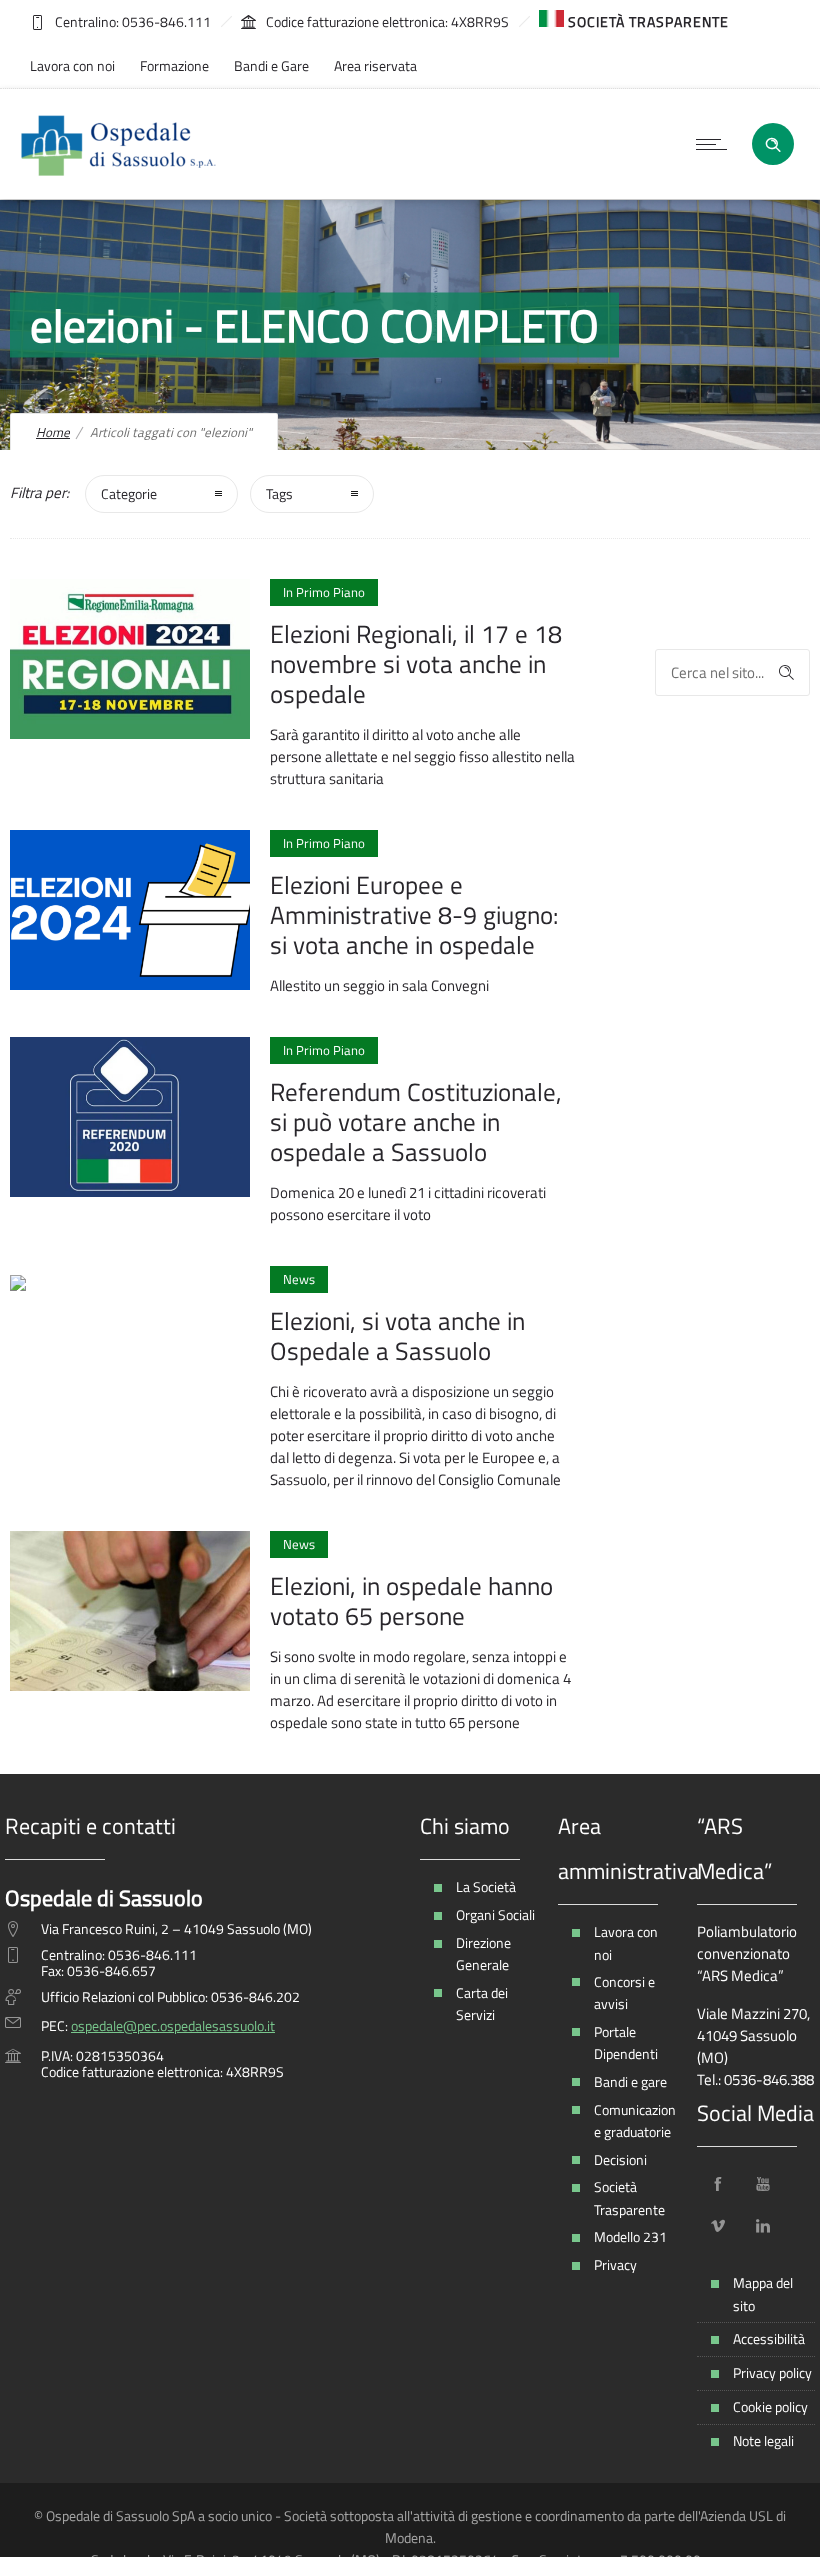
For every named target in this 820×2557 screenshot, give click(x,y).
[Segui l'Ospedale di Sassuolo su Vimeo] (718, 2226)
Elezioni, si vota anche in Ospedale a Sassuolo (397, 1336)
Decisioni (620, 2159)
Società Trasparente (629, 2197)
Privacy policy (772, 2372)
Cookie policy (770, 2406)
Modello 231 (630, 2236)
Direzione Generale (483, 1953)
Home (53, 432)
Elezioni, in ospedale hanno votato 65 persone (411, 1601)
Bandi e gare (630, 2081)
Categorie (129, 493)
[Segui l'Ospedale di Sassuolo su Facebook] (718, 2184)
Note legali (763, 2440)
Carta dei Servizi (482, 2003)
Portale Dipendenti (626, 2042)
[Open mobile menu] (716, 144)
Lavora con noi (72, 65)
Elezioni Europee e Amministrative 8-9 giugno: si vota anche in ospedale (414, 915)
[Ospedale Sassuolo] (119, 144)
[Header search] (773, 142)
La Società (486, 1886)
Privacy (615, 2264)
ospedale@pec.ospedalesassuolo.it (173, 2025)
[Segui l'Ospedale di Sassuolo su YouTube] (763, 2184)
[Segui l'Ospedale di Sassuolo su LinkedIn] (763, 2226)
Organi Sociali (495, 1914)
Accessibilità (769, 2338)
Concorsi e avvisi (624, 1992)
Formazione (174, 65)
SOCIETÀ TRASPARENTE (646, 21)
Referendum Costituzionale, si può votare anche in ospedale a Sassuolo (416, 1122)
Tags (279, 493)
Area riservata (375, 65)
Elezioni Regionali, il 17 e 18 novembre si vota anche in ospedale (416, 664)
